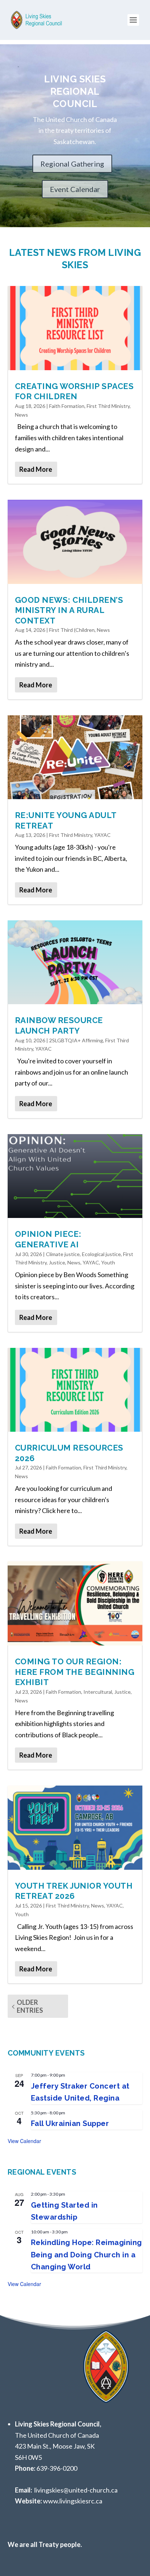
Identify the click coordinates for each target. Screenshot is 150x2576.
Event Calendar (75, 189)
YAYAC (102, 835)
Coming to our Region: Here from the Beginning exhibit (75, 1672)
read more (36, 469)
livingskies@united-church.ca (75, 2490)
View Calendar (24, 2141)
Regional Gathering (72, 164)
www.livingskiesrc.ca (73, 2501)
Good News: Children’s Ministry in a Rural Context (69, 610)
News (21, 415)
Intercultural (98, 1692)
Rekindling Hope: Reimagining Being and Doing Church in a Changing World (86, 2255)
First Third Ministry (108, 406)
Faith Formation (67, 406)
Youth (108, 1262)
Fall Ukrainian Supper (70, 2123)
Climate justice (63, 1254)
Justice (57, 1262)
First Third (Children (72, 630)
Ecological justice (101, 1254)
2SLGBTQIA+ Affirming (76, 1040)
